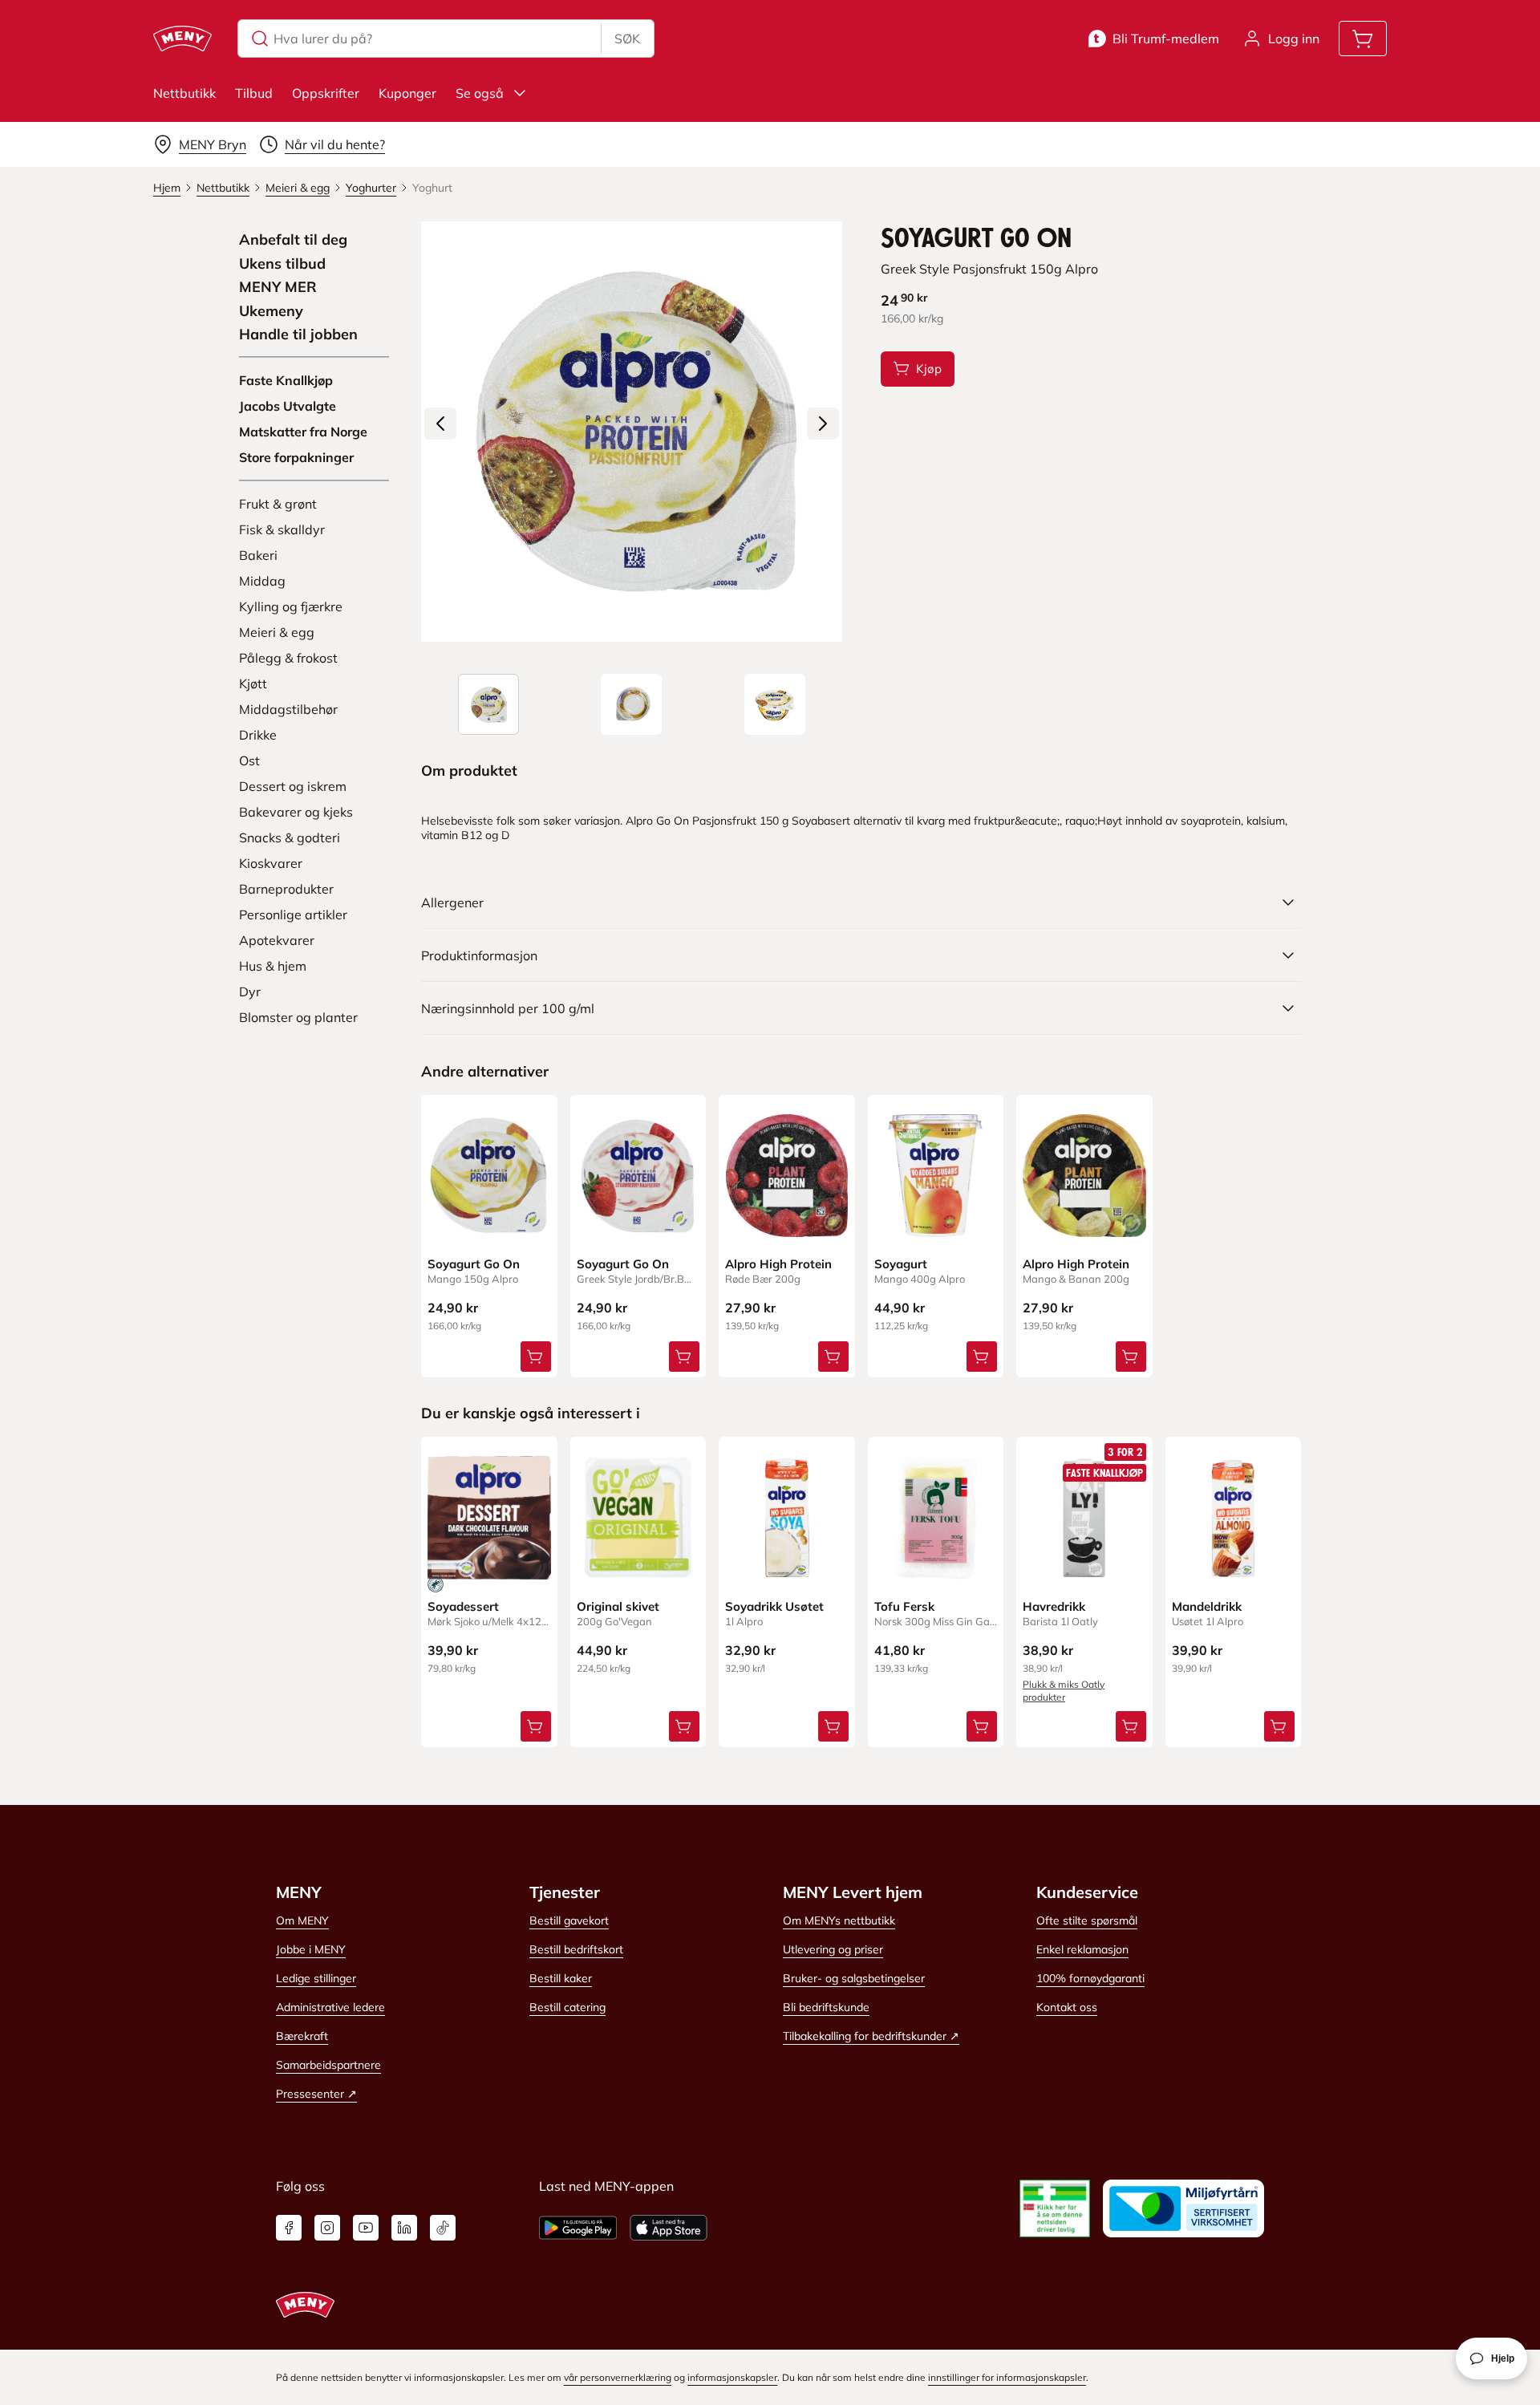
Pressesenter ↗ (316, 2094)
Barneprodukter (286, 889)
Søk (627, 39)
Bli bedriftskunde (826, 2007)
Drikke (258, 735)
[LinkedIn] (404, 2228)
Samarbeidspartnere (328, 2065)
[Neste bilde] (823, 424)
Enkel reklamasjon (1082, 1949)
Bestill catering (567, 2007)
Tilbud (254, 93)
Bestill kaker (561, 1978)
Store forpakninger (296, 457)
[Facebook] (289, 2228)
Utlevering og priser (833, 1949)
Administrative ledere (330, 2007)
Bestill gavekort (569, 1920)
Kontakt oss (1067, 2007)
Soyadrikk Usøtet (774, 1606)
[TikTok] (443, 2228)
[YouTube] (366, 2228)
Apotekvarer (277, 940)
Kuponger (407, 93)
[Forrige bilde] (440, 424)
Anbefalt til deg (293, 240)
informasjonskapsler (732, 2377)
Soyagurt (901, 1264)
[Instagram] (327, 2228)
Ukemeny (271, 311)
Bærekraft (302, 2036)
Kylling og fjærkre (291, 606)
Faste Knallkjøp (286, 380)
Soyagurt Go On (474, 1264)
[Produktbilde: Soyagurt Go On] (488, 704)
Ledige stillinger (316, 1978)
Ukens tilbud (282, 264)
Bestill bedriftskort (576, 1949)
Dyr (250, 992)
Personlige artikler (293, 915)
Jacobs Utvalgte (288, 406)
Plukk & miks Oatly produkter (1064, 1691)
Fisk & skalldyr (282, 529)
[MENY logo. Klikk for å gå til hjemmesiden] (182, 39)
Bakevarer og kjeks (296, 812)
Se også (480, 93)
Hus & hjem (273, 966)
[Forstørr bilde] (631, 432)
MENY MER (278, 287)
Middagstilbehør (288, 709)
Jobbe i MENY (311, 1949)
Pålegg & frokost (288, 658)
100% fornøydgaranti (1090, 1978)
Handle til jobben (298, 335)
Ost (249, 760)
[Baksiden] (631, 704)
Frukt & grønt (278, 504)
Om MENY (302, 1920)
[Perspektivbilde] (775, 704)
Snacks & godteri (290, 837)
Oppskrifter (326, 93)
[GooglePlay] (578, 2228)
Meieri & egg (277, 632)
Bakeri (258, 555)
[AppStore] (669, 2228)
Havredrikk (1054, 1606)
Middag (262, 581)
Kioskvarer (271, 863)
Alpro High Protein (778, 1264)
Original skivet (618, 1606)
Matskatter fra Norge (303, 432)
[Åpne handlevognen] (1363, 39)
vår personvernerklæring (618, 2377)
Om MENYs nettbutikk (839, 1920)
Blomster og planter (298, 1017)
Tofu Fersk (904, 1606)
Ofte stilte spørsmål (1087, 1920)
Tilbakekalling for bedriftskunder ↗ (871, 2036)
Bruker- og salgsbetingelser (854, 1978)
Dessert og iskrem (293, 786)
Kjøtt (253, 683)
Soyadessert (463, 1606)
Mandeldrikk (1207, 1606)
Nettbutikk (184, 93)
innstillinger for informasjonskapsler (1007, 2377)
